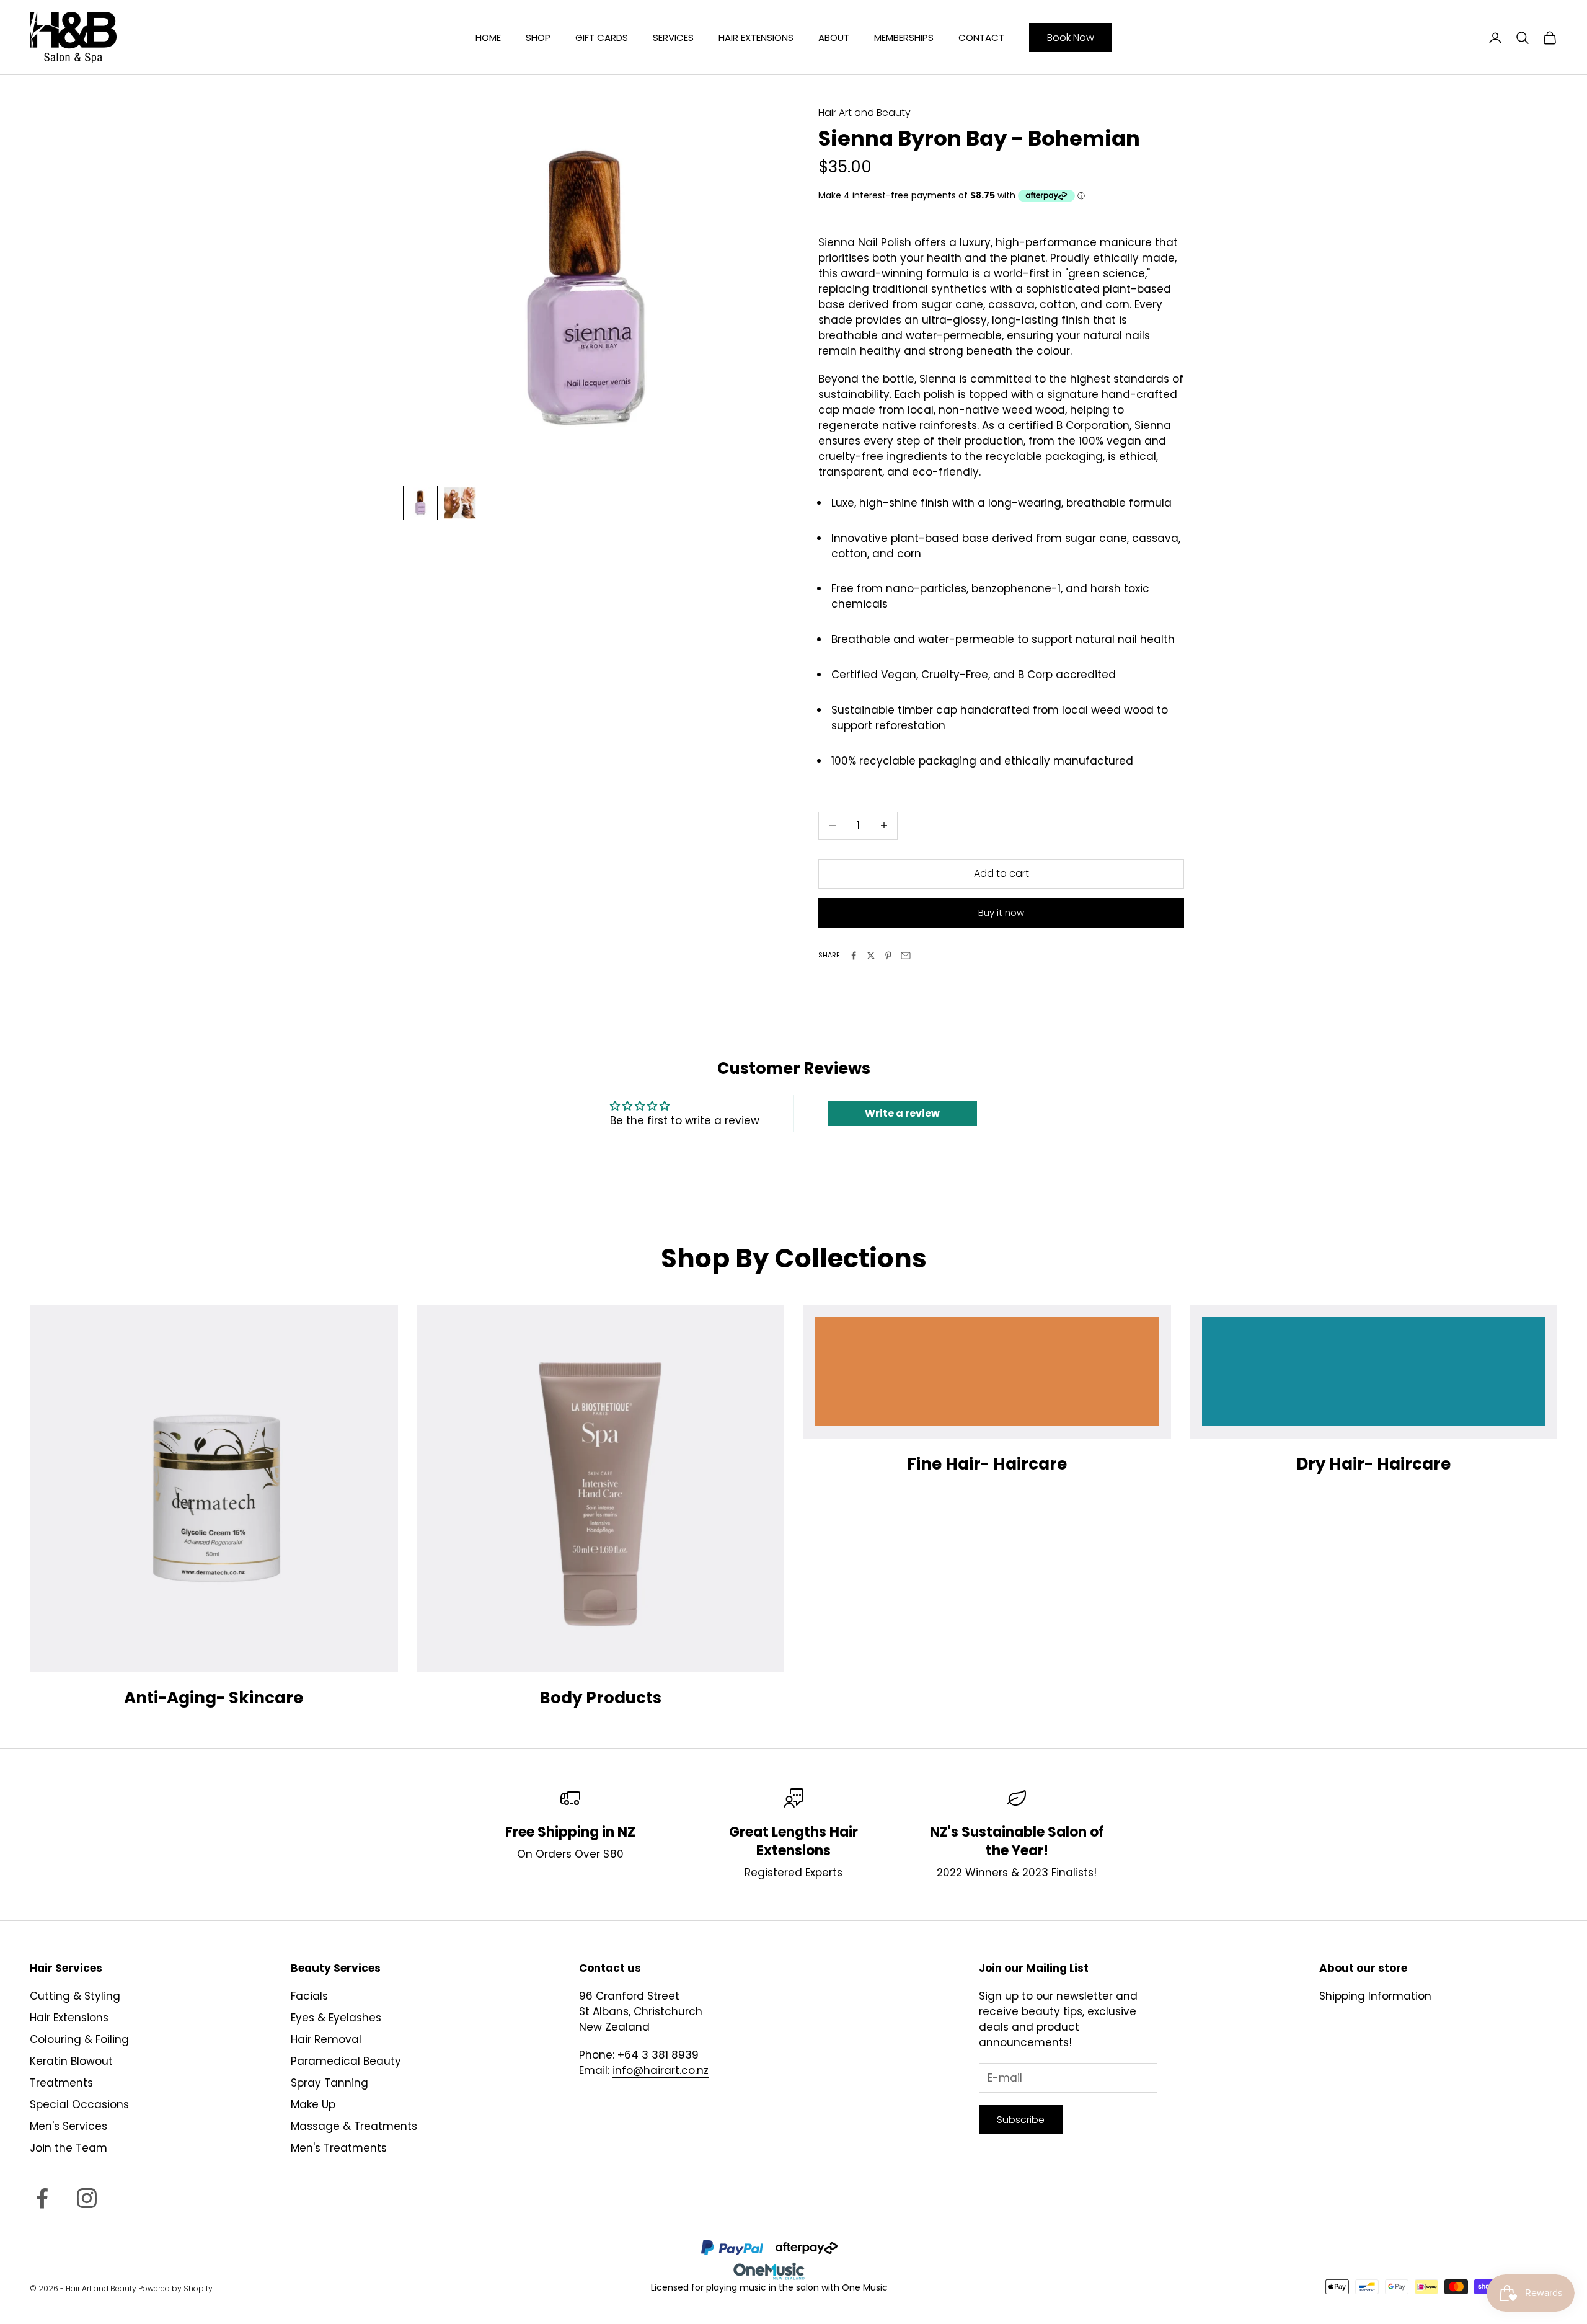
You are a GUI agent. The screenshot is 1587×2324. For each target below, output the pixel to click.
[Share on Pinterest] (888, 956)
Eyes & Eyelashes (336, 2018)
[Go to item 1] (420, 503)
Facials (309, 1996)
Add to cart (1001, 873)
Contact (981, 38)
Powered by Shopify (175, 2288)
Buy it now (1001, 912)
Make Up (313, 2104)
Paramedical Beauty (346, 2061)
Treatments (61, 2083)
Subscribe (1021, 2120)
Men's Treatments (339, 2148)
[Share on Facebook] (854, 956)
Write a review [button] (902, 1113)
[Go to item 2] (460, 503)
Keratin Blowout (71, 2061)
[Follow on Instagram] (87, 2198)
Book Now (1071, 38)
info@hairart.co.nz (661, 2070)
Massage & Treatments (354, 2126)
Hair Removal (326, 2039)
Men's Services (69, 2126)
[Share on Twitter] (871, 956)
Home (488, 38)
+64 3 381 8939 (658, 2055)
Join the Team (69, 2148)
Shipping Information (1375, 1996)
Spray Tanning (329, 2083)
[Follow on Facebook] (42, 2198)
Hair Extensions (756, 38)
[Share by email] (906, 956)
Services (673, 38)
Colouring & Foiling (79, 2039)
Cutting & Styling (75, 1996)
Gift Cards (602, 38)
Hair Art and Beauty (864, 113)
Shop (538, 38)
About (834, 38)
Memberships (904, 38)
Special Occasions (79, 2104)
